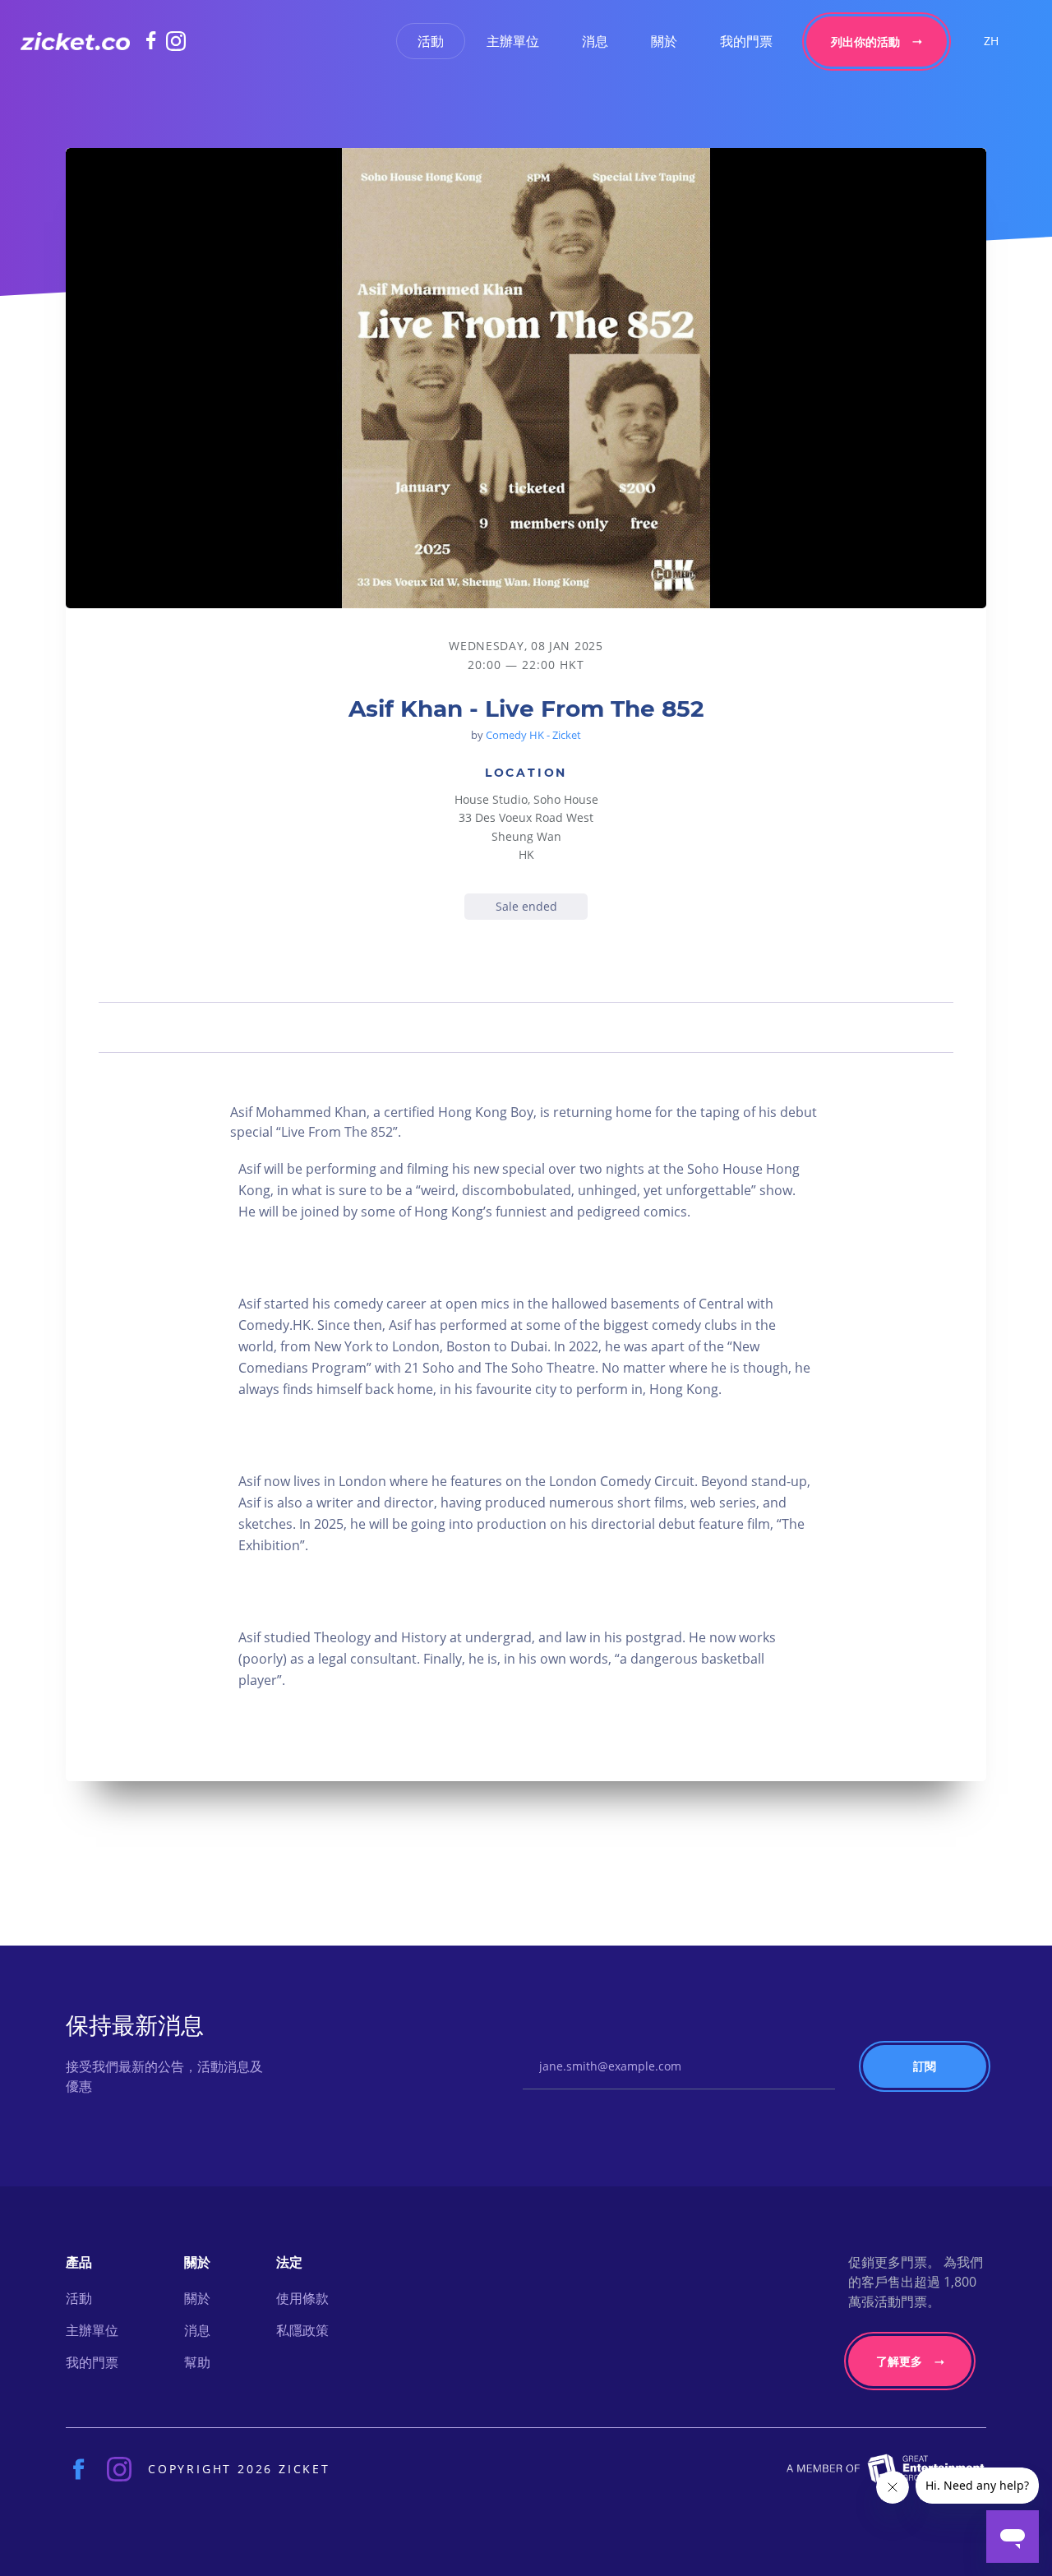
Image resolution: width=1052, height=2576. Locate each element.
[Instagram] (176, 41)
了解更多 (899, 2361)
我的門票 (746, 41)
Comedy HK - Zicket (533, 735)
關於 (664, 41)
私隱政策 (302, 2330)
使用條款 (302, 2298)
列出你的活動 (865, 42)
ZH (991, 41)
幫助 (197, 2362)
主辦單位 (513, 41)
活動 (431, 41)
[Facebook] (156, 40)
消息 (595, 41)
